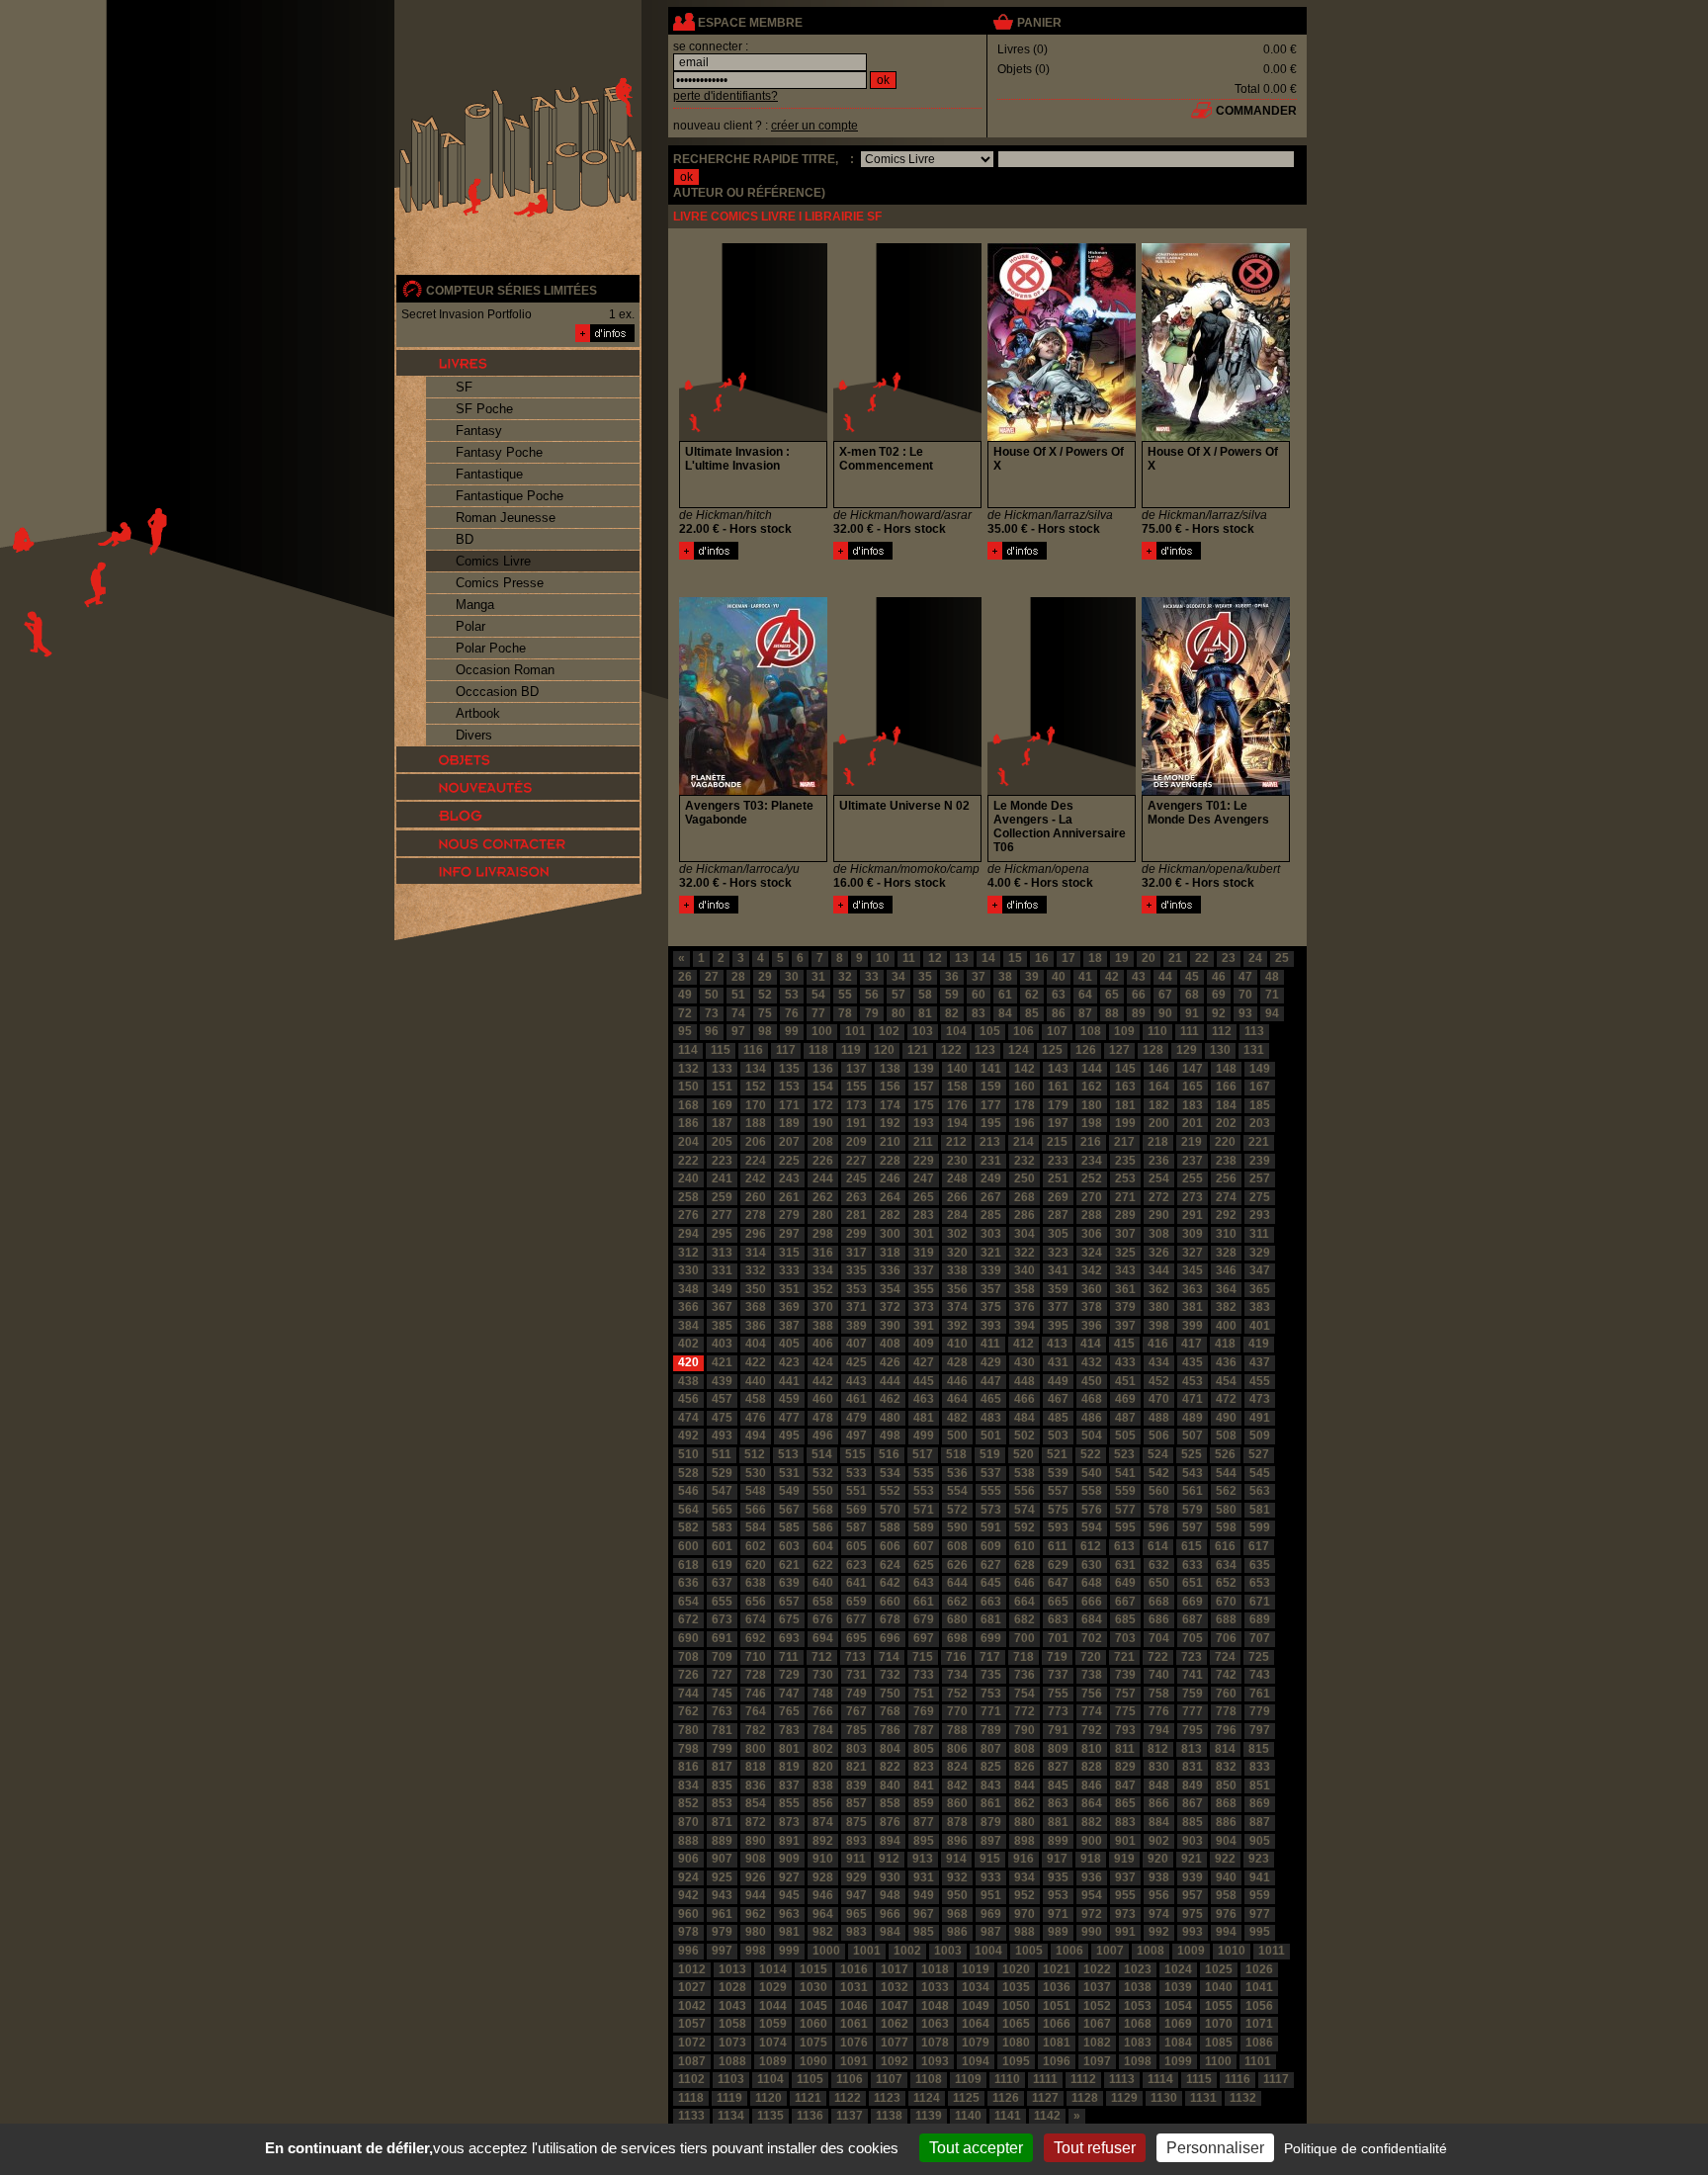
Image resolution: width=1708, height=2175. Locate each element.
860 (957, 1803)
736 (1025, 1675)
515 (855, 1454)
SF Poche (484, 409)
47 (1245, 977)
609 (991, 1546)
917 (1057, 1859)
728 (756, 1675)
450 (1092, 1381)
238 (1226, 1161)
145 (1125, 1069)
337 (924, 1270)
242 (756, 1178)
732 (890, 1675)
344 (1159, 1270)
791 (1058, 1730)
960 (688, 1914)
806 (957, 1749)
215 (1057, 1142)
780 (688, 1730)
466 (1025, 1399)
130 (1220, 1050)
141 (991, 1069)
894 (890, 1841)
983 (856, 1932)
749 (856, 1694)
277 (722, 1215)
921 (1192, 1859)
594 (1092, 1527)
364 (1226, 1289)
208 (823, 1142)
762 (688, 1711)
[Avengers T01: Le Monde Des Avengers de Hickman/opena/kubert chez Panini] (1216, 791)
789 (991, 1730)
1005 (1029, 1951)
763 (722, 1711)
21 (1175, 958)
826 (1025, 1767)
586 (823, 1527)
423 (789, 1362)
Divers (474, 735)
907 (722, 1859)
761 (1260, 1694)
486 (1092, 1418)
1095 (1016, 2061)
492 (688, 1435)
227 (856, 1161)
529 (722, 1473)
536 (957, 1473)
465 (991, 1399)
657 (789, 1602)
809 (1058, 1749)
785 (856, 1730)
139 (924, 1069)
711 (789, 1657)
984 (890, 1932)
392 (957, 1326)
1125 (966, 2098)
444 (890, 1381)
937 (1125, 1877)
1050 (1016, 2006)
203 (1260, 1123)
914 (956, 1859)
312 (688, 1253)
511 (722, 1454)
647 (1058, 1583)
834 (688, 1785)
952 (1025, 1895)
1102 (691, 2079)
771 (991, 1711)
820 (823, 1767)
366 (688, 1307)
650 (1159, 1583)
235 (1125, 1161)
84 (1005, 1013)
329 (1260, 1253)
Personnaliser (1215, 2148)
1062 (895, 2024)
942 (688, 1895)
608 (957, 1546)
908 (756, 1859)
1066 (1057, 2024)
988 (1025, 1932)
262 (823, 1197)
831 (1193, 1767)
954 (1092, 1895)
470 (1159, 1399)
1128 (1085, 2098)
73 (712, 1013)
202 (1226, 1123)
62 (1032, 995)
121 (918, 1050)
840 (890, 1785)
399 (1193, 1326)
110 (1157, 1031)
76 (792, 1013)
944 (756, 1895)
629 (1058, 1565)
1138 (889, 2116)
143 (1058, 1069)
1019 (976, 1969)
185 (1260, 1105)
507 (1193, 1435)
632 (1159, 1565)
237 (1193, 1161)
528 (688, 1473)
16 (1042, 958)
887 (1260, 1822)
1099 (1178, 2061)
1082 (1097, 2043)
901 (1125, 1841)
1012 (692, 1969)
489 (1193, 1418)
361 (1125, 1289)
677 (856, 1619)
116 (753, 1050)
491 (1260, 1418)
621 (789, 1565)
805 (924, 1749)
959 (1260, 1895)
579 (1193, 1510)
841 (924, 1785)
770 (957, 1711)
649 (1125, 1583)
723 (1192, 1657)
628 (1025, 1565)
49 (685, 995)
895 (924, 1841)
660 (890, 1602)
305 (1058, 1234)
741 (1193, 1675)
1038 (1138, 1987)
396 (1092, 1326)
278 (756, 1215)
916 (1024, 1859)
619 (722, 1565)
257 (1260, 1178)
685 (1125, 1619)
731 (856, 1675)
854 (756, 1803)
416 (1158, 1344)
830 (1159, 1767)
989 (1058, 1932)
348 (688, 1289)
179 (1058, 1105)
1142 (1047, 2116)
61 (1005, 995)
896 (957, 1841)
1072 (692, 2043)
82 (952, 1013)
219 (1192, 1142)
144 (1092, 1069)
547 (722, 1491)
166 (1226, 1087)
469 (1125, 1399)
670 (1226, 1602)
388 (823, 1326)
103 (923, 1031)
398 (1159, 1326)
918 (1091, 1859)
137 (856, 1069)
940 (1226, 1877)
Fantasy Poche (499, 452)
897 (991, 1841)
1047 (895, 2006)
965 (856, 1914)
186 (688, 1123)
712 (822, 1657)
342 (1092, 1270)
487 (1125, 1418)
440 (756, 1381)
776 (1159, 1711)
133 (722, 1069)
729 (789, 1675)
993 (1193, 1932)
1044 (773, 2006)
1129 (1124, 2098)
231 (991, 1161)
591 (991, 1527)
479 (856, 1418)
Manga (475, 605)
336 (890, 1270)
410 (957, 1344)
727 (722, 1675)
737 (1058, 1675)
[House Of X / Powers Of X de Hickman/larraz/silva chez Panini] (1062, 437)
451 (1125, 1381)
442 (823, 1381)
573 (991, 1510)
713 (855, 1657)
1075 (813, 2043)
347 (1260, 1270)
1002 (907, 1951)
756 (1092, 1694)
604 (823, 1546)
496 (823, 1435)
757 (1125, 1694)
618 (688, 1565)
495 (789, 1435)
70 (1245, 995)
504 (1092, 1435)
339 (991, 1270)
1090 (813, 2061)
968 (957, 1914)
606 (890, 1546)
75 (765, 1013)
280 (823, 1215)
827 (1058, 1767)
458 (756, 1399)
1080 (1016, 2043)
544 (1226, 1473)
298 (823, 1234)
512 (755, 1454)
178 (1025, 1105)
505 (1125, 1435)
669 (1193, 1602)
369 (789, 1307)
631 (1125, 1565)
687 (1193, 1619)
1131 (1203, 2098)
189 (789, 1123)
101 (855, 1031)
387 (789, 1326)
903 (1193, 1841)
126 (1086, 1050)
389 (856, 1326)
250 (1025, 1178)
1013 (732, 1969)
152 (756, 1087)
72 (685, 1013)
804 (890, 1749)
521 (1057, 1454)
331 (722, 1270)
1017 (895, 1969)
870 (688, 1822)
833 (1260, 1767)
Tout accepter (976, 2148)
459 (789, 1399)
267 (991, 1197)
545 (1260, 1473)
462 (890, 1399)
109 (1124, 1031)
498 (890, 1435)
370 (823, 1307)
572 (957, 1510)
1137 (850, 2116)
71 (1272, 995)
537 (991, 1473)
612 (1091, 1546)
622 (823, 1565)
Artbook (478, 713)
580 (1226, 1510)
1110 (1007, 2079)
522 (1091, 1454)
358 (1025, 1289)
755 (1058, 1694)
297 (789, 1234)
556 (1025, 1491)
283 (924, 1215)
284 (957, 1215)
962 (756, 1914)
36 (952, 977)
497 (856, 1435)
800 (756, 1749)
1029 (773, 1987)
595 (1125, 1527)
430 (1025, 1362)
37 (979, 977)
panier (1039, 23)
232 (1025, 1161)
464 (957, 1399)
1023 (1138, 1969)
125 (1052, 1050)
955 (1125, 1895)
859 (924, 1803)
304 (1025, 1234)
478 (823, 1418)
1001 (867, 1951)
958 (1226, 1895)
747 (789, 1694)
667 (1125, 1602)
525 (1192, 1454)
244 (823, 1178)
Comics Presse (500, 583)
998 (756, 1951)
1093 (935, 2061)
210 (890, 1142)
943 (722, 1895)
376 (1025, 1307)
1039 (1178, 1987)
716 (956, 1657)
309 (1193, 1234)
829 (1125, 1767)
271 (1125, 1197)
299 (856, 1234)
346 (1226, 1270)
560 (1159, 1491)
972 (1092, 1914)
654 (688, 1602)
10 (883, 958)
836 (756, 1785)
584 (756, 1527)
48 (1272, 977)
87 (1085, 1013)
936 (1092, 1877)
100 (822, 1031)
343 (1125, 1270)
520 (1024, 1454)
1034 (976, 1987)
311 (1259, 1234)
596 (1159, 1527)
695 (856, 1638)
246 (890, 1178)
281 (856, 1215)
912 (889, 1859)
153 (789, 1087)
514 (822, 1454)
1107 (889, 2079)
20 (1149, 958)
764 (756, 1711)
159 (991, 1087)
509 (1260, 1435)
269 (1058, 1197)
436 (1226, 1362)
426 (890, 1362)
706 (1226, 1638)
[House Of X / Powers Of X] (1017, 556)
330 (688, 1270)
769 (924, 1711)
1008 (1151, 1951)
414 (1091, 1344)
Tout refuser (1095, 2148)
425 (856, 1362)
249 (991, 1178)
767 (856, 1711)
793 (1125, 1730)
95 (685, 1031)
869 (1260, 1803)
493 (722, 1435)
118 (818, 1050)
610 (1025, 1546)
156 (890, 1087)
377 (1058, 1307)
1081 (1057, 2043)
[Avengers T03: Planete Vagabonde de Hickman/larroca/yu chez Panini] (753, 791)
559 (1125, 1491)
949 (924, 1895)
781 (722, 1730)
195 (991, 1123)
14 (988, 958)
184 (1226, 1105)
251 (1058, 1178)
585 (789, 1527)
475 (722, 1418)
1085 (1219, 2043)
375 (991, 1307)
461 (856, 1399)
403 (722, 1344)
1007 (1110, 1951)
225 (789, 1161)
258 (688, 1197)
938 (1159, 1877)
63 (1059, 995)
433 (1125, 1362)
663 (991, 1602)
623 (856, 1565)
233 (1058, 1161)
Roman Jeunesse (506, 518)
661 (924, 1602)
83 (979, 1013)
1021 (1057, 1969)
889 (722, 1841)
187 (722, 1123)
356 (957, 1289)
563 (1260, 1491)
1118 (691, 2098)
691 (722, 1638)
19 (1122, 958)
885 (1193, 1822)
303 (991, 1234)
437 (1260, 1362)
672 (688, 1619)
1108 (929, 2079)
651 (1193, 1583)
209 (856, 1142)
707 (1260, 1638)
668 (1159, 1602)
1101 (1258, 2061)
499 (924, 1435)
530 (756, 1473)
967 (924, 1914)
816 (688, 1767)
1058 (732, 2024)
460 (823, 1399)
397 (1125, 1326)
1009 (1191, 1951)
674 (756, 1619)
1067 (1097, 2024)
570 (890, 1510)
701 (1058, 1638)
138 (890, 1069)
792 (1092, 1730)
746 (756, 1694)
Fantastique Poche (510, 496)
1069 (1178, 2024)
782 (756, 1730)
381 (1193, 1307)
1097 (1097, 2061)
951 (991, 1895)
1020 (1016, 1969)
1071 (1259, 2024)
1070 (1219, 2024)
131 (1254, 1050)
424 (823, 1362)
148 (1226, 1069)
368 (756, 1307)
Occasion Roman (505, 670)
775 (1125, 1711)
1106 (850, 2079)
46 (1219, 977)
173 (856, 1105)
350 (756, 1289)
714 (889, 1657)
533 (856, 1473)
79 (872, 1013)
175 (924, 1105)
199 (1125, 1123)
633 (1193, 1565)
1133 (691, 2116)
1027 (692, 1987)
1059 (773, 2024)
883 (1125, 1822)
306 (1092, 1234)
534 (890, 1473)
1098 (1138, 2061)
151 (722, 1087)
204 (688, 1142)
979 (722, 1932)
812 (1158, 1749)
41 (1085, 977)
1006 (1069, 1951)
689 (1260, 1619)
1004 (988, 1951)
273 (1193, 1197)
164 (1159, 1087)
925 (722, 1877)
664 (1025, 1602)
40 (1059, 977)
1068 (1138, 2024)
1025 (1219, 1969)
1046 (854, 2006)
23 (1229, 958)
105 (990, 1031)
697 (924, 1638)
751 (924, 1694)
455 (1260, 1381)
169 (722, 1105)
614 (1158, 1546)
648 (1092, 1583)
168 (688, 1105)
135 (789, 1069)
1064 (976, 2024)
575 (1058, 1510)
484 (1025, 1418)
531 (789, 1473)
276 (688, 1215)
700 (1025, 1638)
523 (1124, 1454)
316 (823, 1253)
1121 (808, 2098)
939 (1193, 1877)
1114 (1160, 2079)
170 (756, 1105)
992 (1159, 1932)
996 (688, 1951)
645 (991, 1583)
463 (924, 1399)
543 (1193, 1473)
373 (924, 1307)
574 (1025, 1510)
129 (1187, 1050)
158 (957, 1087)
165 (1193, 1087)
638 (756, 1583)
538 (1025, 1473)
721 (1124, 1657)
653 (1260, 1583)
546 (688, 1491)
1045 (813, 2006)
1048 (935, 2006)
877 (924, 1822)
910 (823, 1859)
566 (756, 1510)
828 (1092, 1767)
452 (1159, 1381)
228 (890, 1161)
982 (823, 1932)
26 (685, 977)
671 (1260, 1602)
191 (856, 1123)
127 (1119, 1050)
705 (1193, 1638)
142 (1025, 1069)
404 (756, 1344)
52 (765, 995)
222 (688, 1161)
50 (712, 995)
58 (925, 995)
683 (1058, 1619)
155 (856, 1087)
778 (1226, 1711)
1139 (929, 2116)
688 (1226, 1619)
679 (924, 1619)
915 (990, 1859)
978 (688, 1932)
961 (722, 1914)
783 (789, 1730)
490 (1226, 1418)
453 (1193, 1381)
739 (1125, 1675)
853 (722, 1803)
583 (722, 1527)
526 (1225, 1454)
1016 (854, 1969)
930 (890, 1877)
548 (756, 1491)
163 (1125, 1087)
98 (765, 1031)
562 (1226, 1491)
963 (789, 1914)
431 (1058, 1362)
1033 (935, 1987)
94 (1272, 1013)
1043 (732, 2006)
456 (688, 1399)
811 (1125, 1749)
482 (957, 1418)
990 (1092, 1932)
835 (722, 1785)
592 (1025, 1527)
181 (1125, 1105)
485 (1058, 1418)
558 (1092, 1491)
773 (1058, 1711)
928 (823, 1877)
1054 (1178, 2006)
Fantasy (479, 431)
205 (722, 1142)
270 (1092, 1197)
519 (990, 1454)
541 (1125, 1473)
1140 (968, 2116)
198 (1092, 1123)
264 (890, 1197)
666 (1092, 1602)
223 (722, 1161)
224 (756, 1161)
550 (823, 1491)
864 (1092, 1803)
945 (789, 1895)
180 (1092, 1105)
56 (872, 995)
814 (1225, 1749)
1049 (976, 2006)
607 (924, 1546)
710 (756, 1657)
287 (1058, 1215)
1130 (1164, 2098)
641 (856, 1583)
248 (957, 1178)
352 (823, 1289)
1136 (810, 2116)
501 (991, 1435)
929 (856, 1877)
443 (856, 1381)
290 (1159, 1215)
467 (1058, 1399)
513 (788, 1454)
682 (1025, 1619)
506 (1159, 1435)
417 (1192, 1344)
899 (1058, 1841)
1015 (813, 1969)
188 (756, 1123)
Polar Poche (491, 648)
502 (1025, 1435)
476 (756, 1418)
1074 (773, 2043)
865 (1125, 1803)
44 (1165, 977)
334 (823, 1270)
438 (688, 1381)
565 (722, 1510)
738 (1092, 1675)
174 (890, 1105)
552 (890, 1491)
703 (1125, 1638)
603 (789, 1546)
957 (1193, 1895)
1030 (813, 1987)
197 (1058, 1123)
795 (1193, 1730)
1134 (731, 2116)
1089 (773, 2061)
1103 (731, 2079)
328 (1226, 1253)
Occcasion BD (497, 692)
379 (1125, 1307)
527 (1259, 1454)
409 (924, 1344)
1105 (810, 2079)
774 (1092, 1711)
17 (1068, 958)
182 (1159, 1105)
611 (1058, 1546)
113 (1254, 1031)
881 (1058, 1822)
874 (823, 1822)
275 (1260, 1197)
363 (1193, 1289)
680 (957, 1619)
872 (756, 1822)
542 (1159, 1473)
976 (1226, 1914)
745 (722, 1694)
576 (1092, 1510)
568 (823, 1510)
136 (823, 1069)
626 (957, 1565)
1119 (729, 2098)
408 (890, 1344)
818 (756, 1767)
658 (823, 1602)
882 (1092, 1822)
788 (957, 1730)
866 (1159, 1803)
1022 (1097, 1969)
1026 (1259, 1969)
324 (1092, 1253)
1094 (976, 2061)
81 (925, 1013)
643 (924, 1583)
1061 (854, 2024)
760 (1226, 1694)
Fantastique (489, 474)
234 (1092, 1161)
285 (991, 1215)
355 (924, 1289)
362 (1159, 1289)
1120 (769, 2098)
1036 (1057, 1987)
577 (1125, 1510)
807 (991, 1749)
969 (991, 1914)
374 (957, 1307)
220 (1225, 1142)
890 (756, 1841)
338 (957, 1270)
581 (1260, 1510)
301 (924, 1234)
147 (1193, 1069)
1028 (732, 1987)
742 (1226, 1675)
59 (952, 995)
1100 (1218, 2061)
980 (756, 1932)
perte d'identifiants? (726, 96)
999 (789, 1951)
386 (756, 1326)
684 (1092, 1619)
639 (789, 1583)
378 (1092, 1307)
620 (756, 1565)
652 (1226, 1583)
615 (1192, 1546)
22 (1202, 958)
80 (898, 1013)
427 (924, 1362)
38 (1005, 977)
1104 (770, 2079)
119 (851, 1050)
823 (924, 1767)
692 (756, 1638)
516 (889, 1454)
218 (1158, 1142)
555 (991, 1491)
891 (789, 1841)
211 (923, 1142)
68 (1192, 995)
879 (991, 1822)
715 (923, 1657)
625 (924, 1565)
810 (1092, 1749)
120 (884, 1050)
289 (1125, 1215)
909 (789, 1859)
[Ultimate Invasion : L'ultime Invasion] (709, 556)
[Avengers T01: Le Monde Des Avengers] (1171, 910)
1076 (854, 2043)
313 (722, 1253)
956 (1159, 1895)
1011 (1272, 1951)
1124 (927, 2098)
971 (1058, 1914)
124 (1019, 1050)
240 (688, 1178)
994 (1226, 1932)
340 (1025, 1270)
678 (890, 1619)
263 (856, 1197)
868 (1226, 1803)
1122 (848, 2098)
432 (1092, 1362)
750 (890, 1694)
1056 (1259, 2006)
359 (1058, 1289)
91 (1192, 1013)
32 (845, 977)
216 (1091, 1142)
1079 (976, 2043)
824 (957, 1767)
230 (957, 1161)
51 (738, 995)
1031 (854, 1987)
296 (756, 1234)
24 (1255, 958)
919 (1124, 1859)
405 (789, 1344)
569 (856, 1510)
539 (1058, 1473)
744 (688, 1694)
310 (1226, 1234)
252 (1092, 1178)
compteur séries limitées (512, 291)
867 (1193, 1803)
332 (756, 1270)
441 (789, 1381)
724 (1225, 1657)
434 (1159, 1362)
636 (688, 1583)
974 (1159, 1914)
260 (756, 1197)
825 (991, 1767)
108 (1091, 1031)
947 (856, 1895)
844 (1025, 1785)
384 (688, 1326)
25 (1282, 958)
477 (789, 1418)
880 (1025, 1822)
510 (688, 1454)
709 (722, 1657)
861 (991, 1803)
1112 (1083, 2079)
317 (856, 1253)
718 (1024, 1657)
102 (889, 1031)
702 (1092, 1638)
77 (818, 1013)
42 (1112, 977)
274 (1226, 1197)
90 (1165, 1013)
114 (688, 1050)
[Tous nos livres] (518, 363)
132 (688, 1069)
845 (1058, 1785)
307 (1125, 1234)
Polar (470, 626)
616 (1225, 1546)
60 (979, 995)
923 (1259, 1859)
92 (1219, 1013)
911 (856, 1859)
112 (1222, 1031)
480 (890, 1418)
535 (924, 1473)
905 (1260, 1841)
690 (688, 1638)
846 (1092, 1785)
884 (1159, 1822)
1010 (1232, 1951)
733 (924, 1675)
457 (722, 1399)
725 (1259, 1657)
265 (924, 1197)
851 (1260, 1785)
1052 (1097, 2006)
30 (792, 977)
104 (956, 1031)
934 (1025, 1877)
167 (1260, 1087)
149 (1260, 1069)
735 (991, 1675)
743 (1260, 1675)
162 (1092, 1087)
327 (1193, 1253)
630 (1092, 1565)
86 (1059, 1013)
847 (1125, 1785)
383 (1260, 1307)
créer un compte (814, 126)
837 (789, 1785)
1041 (1259, 1987)
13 (962, 958)
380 (1159, 1307)
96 (712, 1031)
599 (1260, 1527)
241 (722, 1178)
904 (1226, 1841)
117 (786, 1050)
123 (985, 1050)
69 (1219, 995)
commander (1256, 111)
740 (1159, 1675)
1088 (732, 2061)
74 (738, 1013)
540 (1092, 1473)
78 (845, 1013)
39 (1032, 977)
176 (957, 1105)
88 (1112, 1013)
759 (1193, 1694)
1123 (887, 2098)
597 (1193, 1527)
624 (890, 1565)
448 (1025, 1381)
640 (823, 1583)
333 (789, 1270)
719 (1057, 1657)
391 (924, 1326)
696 (890, 1638)
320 (957, 1253)
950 (957, 1895)
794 (1159, 1730)
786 (890, 1730)
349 (722, 1289)
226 (823, 1161)
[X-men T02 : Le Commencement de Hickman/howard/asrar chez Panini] (907, 437)
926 (756, 1877)
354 (890, 1289)
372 (890, 1307)
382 (1226, 1307)
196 (1025, 1123)
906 (688, 1859)
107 (1057, 1031)
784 (823, 1730)
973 (1125, 1914)
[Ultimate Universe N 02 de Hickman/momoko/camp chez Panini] (907, 791)
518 (956, 1454)
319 (924, 1253)
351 (789, 1289)
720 (1091, 1657)
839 (856, 1785)
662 (957, 1602)
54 (818, 995)
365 (1260, 1289)
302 (957, 1234)
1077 (895, 2043)
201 (1193, 1123)
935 (1058, 1877)
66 (1139, 995)
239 (1260, 1161)
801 (789, 1749)
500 (957, 1435)
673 (722, 1619)
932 (957, 1877)
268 (1025, 1197)
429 (991, 1362)
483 (991, 1418)
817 (722, 1767)
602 (756, 1546)
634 (1226, 1565)
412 (1024, 1344)
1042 (692, 2006)
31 (818, 977)
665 (1058, 1602)
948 (890, 1895)
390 (890, 1326)
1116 (1238, 2079)
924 (688, 1877)
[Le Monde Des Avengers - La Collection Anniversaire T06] (1017, 910)
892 (823, 1841)
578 (1159, 1510)
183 (1193, 1105)
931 (924, 1877)
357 (991, 1289)
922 (1225, 1859)
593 (1058, 1527)
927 (789, 1877)
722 (1158, 1657)
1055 (1219, 2006)
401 (1260, 1326)
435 (1193, 1362)
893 (856, 1841)
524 (1158, 1454)
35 (925, 977)
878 (957, 1822)
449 (1058, 1381)
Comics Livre (493, 561)
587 (856, 1527)
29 (765, 977)
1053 (1138, 2006)
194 (957, 1123)
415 (1124, 1344)
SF (464, 387)
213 (990, 1142)
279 (789, 1215)
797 (1260, 1730)
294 (688, 1234)
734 (957, 1675)
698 (957, 1638)
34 (898, 977)
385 (722, 1326)
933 (991, 1877)
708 (688, 1657)
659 (856, 1602)
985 (924, 1932)
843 (991, 1785)
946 (823, 1895)
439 (722, 1381)
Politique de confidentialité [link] (1366, 2148)
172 (823, 1105)
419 (1259, 1344)
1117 (1276, 2079)
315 (789, 1253)
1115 (1199, 2079)
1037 (1097, 1987)
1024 (1178, 1969)
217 (1124, 1142)
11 (909, 958)
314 (756, 1253)
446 (957, 1381)
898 (1025, 1841)
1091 (854, 2061)
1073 (732, 2043)
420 (688, 1362)
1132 (1243, 2098)
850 (1226, 1785)
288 (1092, 1215)
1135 (770, 2116)
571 (924, 1510)
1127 (1045, 2098)
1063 (935, 2024)
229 (924, 1161)
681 (991, 1619)
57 (898, 995)
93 (1245, 1013)
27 (712, 977)
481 (924, 1418)
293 (1260, 1215)
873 (789, 1822)
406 (823, 1344)
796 (1226, 1730)
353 (856, 1289)
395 (1058, 1326)
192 (890, 1123)
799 (722, 1749)
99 (792, 1031)
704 (1159, 1638)
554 (957, 1491)
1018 (935, 1969)
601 (722, 1546)
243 (789, 1178)
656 (756, 1602)
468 (1092, 1399)
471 (1193, 1399)
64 (1085, 995)
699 (991, 1638)
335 (856, 1270)
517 (923, 1454)
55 (845, 995)
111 (1190, 1031)
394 (1025, 1326)
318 (890, 1253)
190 (823, 1123)
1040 (1219, 1987)
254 (1159, 1178)
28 (738, 977)
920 (1158, 1859)
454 (1226, 1381)
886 (1226, 1822)
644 (957, 1583)
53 (792, 995)
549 (789, 1491)
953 (1058, 1895)
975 (1193, 1914)
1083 (1138, 2043)
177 (991, 1105)
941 (1260, 1877)
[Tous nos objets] (518, 759)
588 (890, 1527)
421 (722, 1362)
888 (688, 1841)
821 (856, 1767)
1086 (1259, 2043)
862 (1025, 1803)
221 (1259, 1142)
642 (890, 1583)
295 (722, 1234)
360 (1092, 1289)
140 (957, 1069)
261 (789, 1197)
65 (1112, 995)
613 (1124, 1546)
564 (688, 1510)
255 (1193, 1178)
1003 (948, 1951)
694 (823, 1638)
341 (1058, 1270)
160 (1025, 1087)
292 (1226, 1215)
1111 (1045, 2079)
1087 (692, 2061)
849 (1193, 1785)
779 (1260, 1711)
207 (789, 1142)
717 (990, 1657)
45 (1192, 977)
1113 (1122, 2079)
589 (924, 1527)
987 (991, 1932)
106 (1024, 1031)
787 (924, 1730)
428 (957, 1362)
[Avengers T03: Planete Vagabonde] (709, 910)
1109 (968, 2079)
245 (856, 1178)
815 (1259, 1749)
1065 (1016, 2024)
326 (1159, 1253)
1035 (1016, 1987)
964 (823, 1914)
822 (890, 1767)
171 (789, 1105)
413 (1057, 1344)
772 (1025, 1711)
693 (789, 1638)
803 (856, 1749)
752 (957, 1694)
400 (1226, 1326)
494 (756, 1435)
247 (924, 1178)
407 (856, 1344)
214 (1024, 1142)
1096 (1057, 2061)
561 (1193, 1491)
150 (688, 1087)
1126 (1006, 2098)
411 (990, 1344)
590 (957, 1527)
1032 (895, 1987)
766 (823, 1711)
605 (856, 1546)
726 (688, 1675)
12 (935, 958)
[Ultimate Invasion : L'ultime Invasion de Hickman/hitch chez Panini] (753, 437)
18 (1095, 958)
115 (721, 1050)
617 (1259, 1546)
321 (991, 1253)
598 (1226, 1527)
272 (1159, 1197)
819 (789, 1767)
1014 (773, 1969)
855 (789, 1803)
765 (789, 1711)
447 (991, 1381)
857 (856, 1803)
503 (1058, 1435)
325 (1125, 1253)
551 (856, 1491)
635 (1260, 1565)
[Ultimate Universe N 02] (863, 910)
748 (823, 1694)
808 (1025, 1749)
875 (856, 1822)
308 (1159, 1234)
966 (890, 1914)
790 (1025, 1730)
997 (722, 1951)
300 (890, 1234)
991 (1125, 1932)
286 (1025, 1215)
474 (688, 1418)
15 (1015, 958)
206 (756, 1142)
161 (1058, 1087)
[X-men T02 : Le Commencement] (863, 556)
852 (688, 1803)
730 (823, 1675)
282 (890, 1215)
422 (756, 1362)
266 (957, 1197)
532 (823, 1473)
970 (1025, 1914)
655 (722, 1602)
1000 (826, 1951)
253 (1125, 1178)
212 (956, 1142)
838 (823, 1785)
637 (722, 1583)
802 (823, 1749)
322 (1025, 1253)
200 (1159, 1123)
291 (1193, 1215)
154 (823, 1087)
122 (951, 1050)
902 (1159, 1841)
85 (1032, 1013)
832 (1226, 1767)
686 (1159, 1619)
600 (688, 1546)
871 (722, 1822)
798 (688, 1749)
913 (923, 1859)
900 (1092, 1841)
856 (823, 1803)
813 (1192, 1749)
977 (1260, 1914)
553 (924, 1491)
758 (1159, 1694)
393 (991, 1326)
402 (688, 1344)
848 (1159, 1785)
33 (872, 977)
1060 (813, 2024)
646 (1025, 1583)
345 (1193, 1270)
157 (924, 1087)
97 (738, 1031)
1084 (1178, 2043)
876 (890, 1822)
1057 (692, 2024)
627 (991, 1565)
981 (789, 1932)
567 (789, 1510)
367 (722, 1307)
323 (1058, 1253)
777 (1193, 1711)
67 (1165, 995)
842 (957, 1785)
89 (1139, 1013)
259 (722, 1197)
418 (1225, 1344)
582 (688, 1527)
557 (1058, 1491)
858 (890, 1803)
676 (823, 1619)
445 (924, 1381)
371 (856, 1307)
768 (890, 1711)
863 (1058, 1803)
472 (1226, 1399)
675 (789, 1619)
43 (1139, 977)
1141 (1008, 2116)
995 (1260, 1932)
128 (1153, 1050)
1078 (935, 2043)
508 (1226, 1435)
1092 (895, 2061)
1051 (1057, 2006)
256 (1226, 1178)
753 (991, 1694)
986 (957, 1932)
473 (1260, 1399)
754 (1025, 1694)
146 (1159, 1069)
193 (924, 1123)
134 (756, 1069)
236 (1159, 1161)
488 (1159, 1418)
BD (465, 539)
